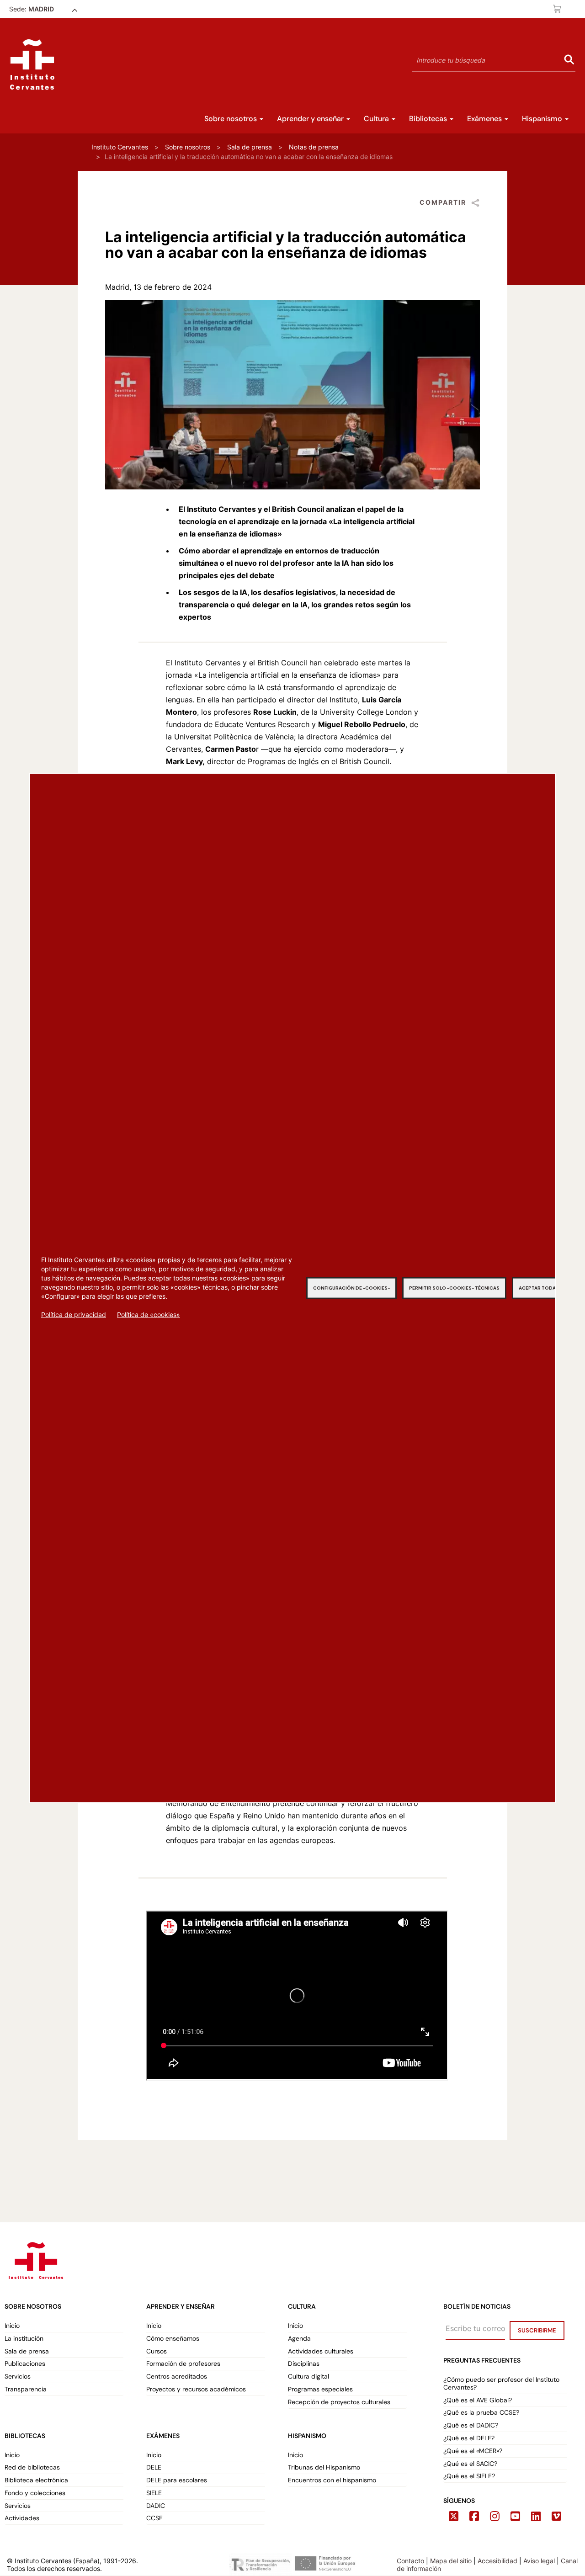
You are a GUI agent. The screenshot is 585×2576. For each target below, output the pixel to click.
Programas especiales (320, 2389)
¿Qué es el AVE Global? (479, 2400)
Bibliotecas (429, 119)
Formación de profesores (183, 2364)
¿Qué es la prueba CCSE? (481, 2413)
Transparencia (26, 2389)
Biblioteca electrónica (36, 2480)
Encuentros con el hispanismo (332, 2480)
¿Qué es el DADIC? (472, 2425)
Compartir (443, 202)
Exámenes (485, 119)
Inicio (12, 2326)
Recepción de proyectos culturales (339, 2402)
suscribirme (537, 2330)
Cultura (377, 119)
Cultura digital (308, 2377)
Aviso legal (539, 2561)
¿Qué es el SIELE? (469, 2476)
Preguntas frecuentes (482, 2360)
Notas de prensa (314, 147)
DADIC (156, 2506)
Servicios (18, 2377)
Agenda (299, 2339)
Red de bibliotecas (32, 2467)
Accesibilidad (497, 2561)
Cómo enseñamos (173, 2339)
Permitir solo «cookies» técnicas (454, 1288)
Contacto (410, 2561)
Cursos (157, 2351)
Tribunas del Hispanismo (324, 2467)
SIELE (154, 2493)
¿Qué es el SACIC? (470, 2464)
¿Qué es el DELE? (469, 2438)
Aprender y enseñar (311, 119)
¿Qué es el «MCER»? (474, 2451)
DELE (154, 2467)
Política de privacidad (74, 1314)
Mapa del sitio (451, 2561)
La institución (24, 2339)
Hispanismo (543, 119)
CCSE (154, 2518)
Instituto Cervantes (120, 147)
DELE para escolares (177, 2480)
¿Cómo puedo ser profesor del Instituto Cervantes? (501, 2384)
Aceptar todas (539, 1288)
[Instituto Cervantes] (35, 2259)
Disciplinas (304, 2364)
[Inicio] (32, 64)
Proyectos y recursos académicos (196, 2389)
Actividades (22, 2518)
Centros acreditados (177, 2377)
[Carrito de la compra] (558, 9)
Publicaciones (25, 2364)
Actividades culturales (321, 2351)
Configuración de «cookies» (351, 1288)
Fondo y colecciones (35, 2493)
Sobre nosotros (231, 119)
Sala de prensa (250, 147)
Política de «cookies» (149, 1314)
